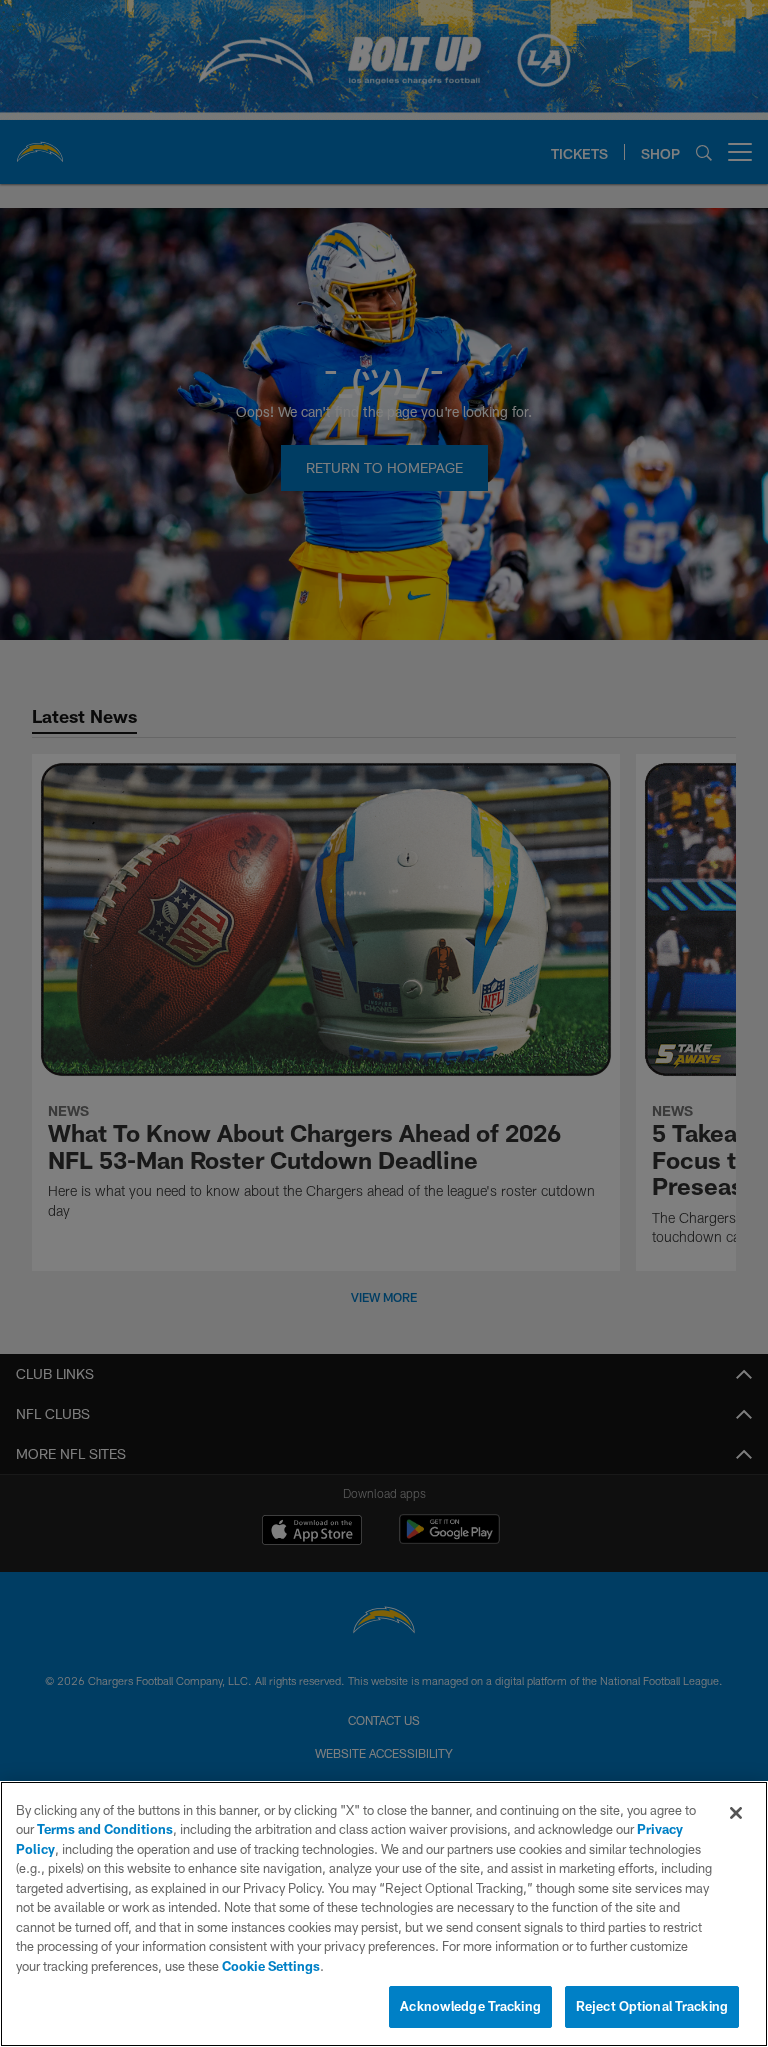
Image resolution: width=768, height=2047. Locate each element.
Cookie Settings (271, 1966)
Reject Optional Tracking (652, 2006)
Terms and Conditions (105, 1829)
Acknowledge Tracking (470, 2006)
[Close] (736, 1813)
